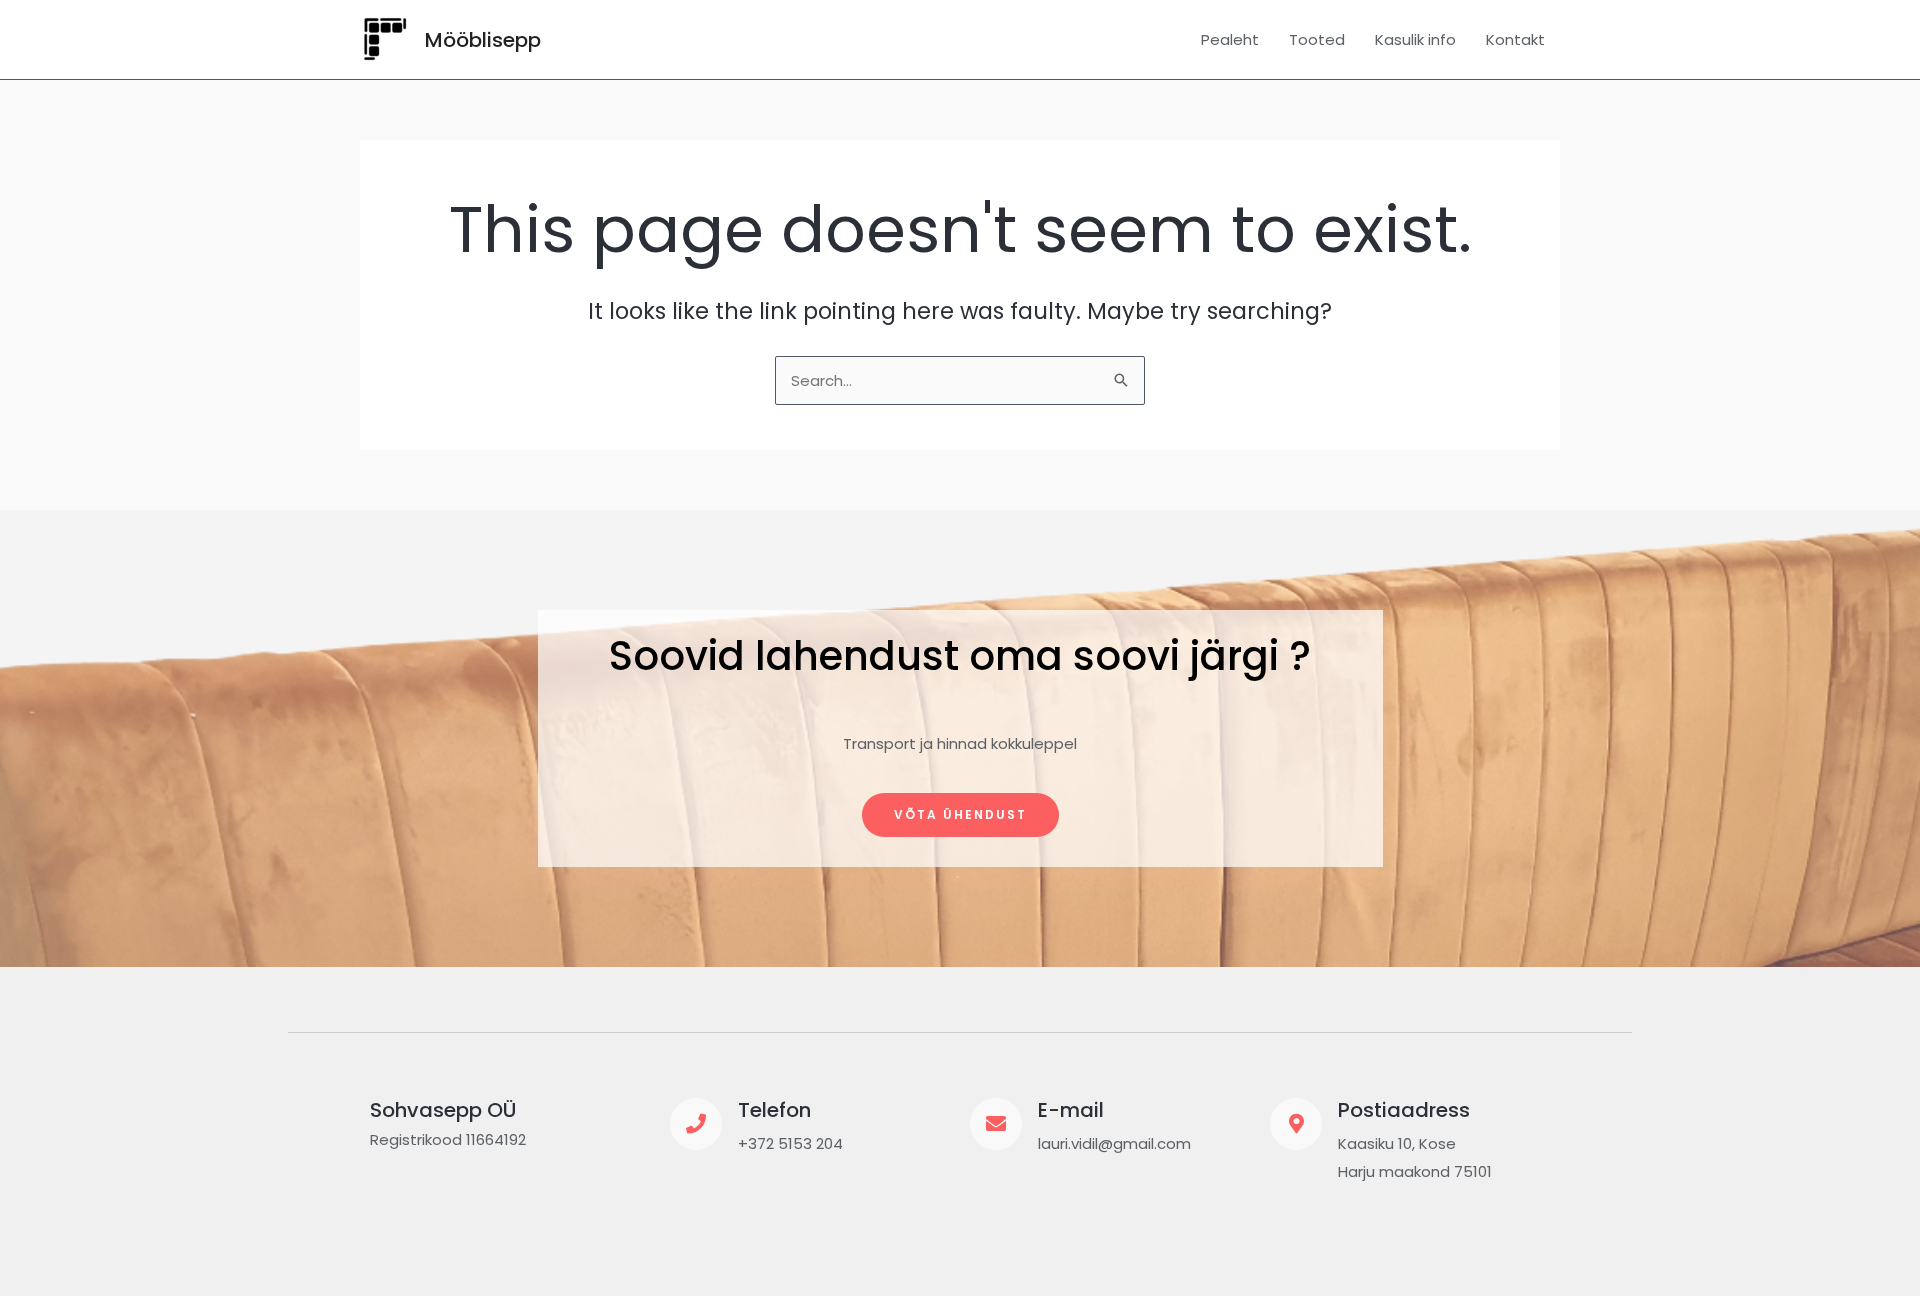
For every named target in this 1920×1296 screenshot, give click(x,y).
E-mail (1071, 1110)
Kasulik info (1415, 39)
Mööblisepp (483, 40)
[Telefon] (696, 1124)
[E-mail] (996, 1124)
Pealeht (1230, 39)
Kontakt (1515, 39)
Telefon (774, 1110)
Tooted (1317, 39)
